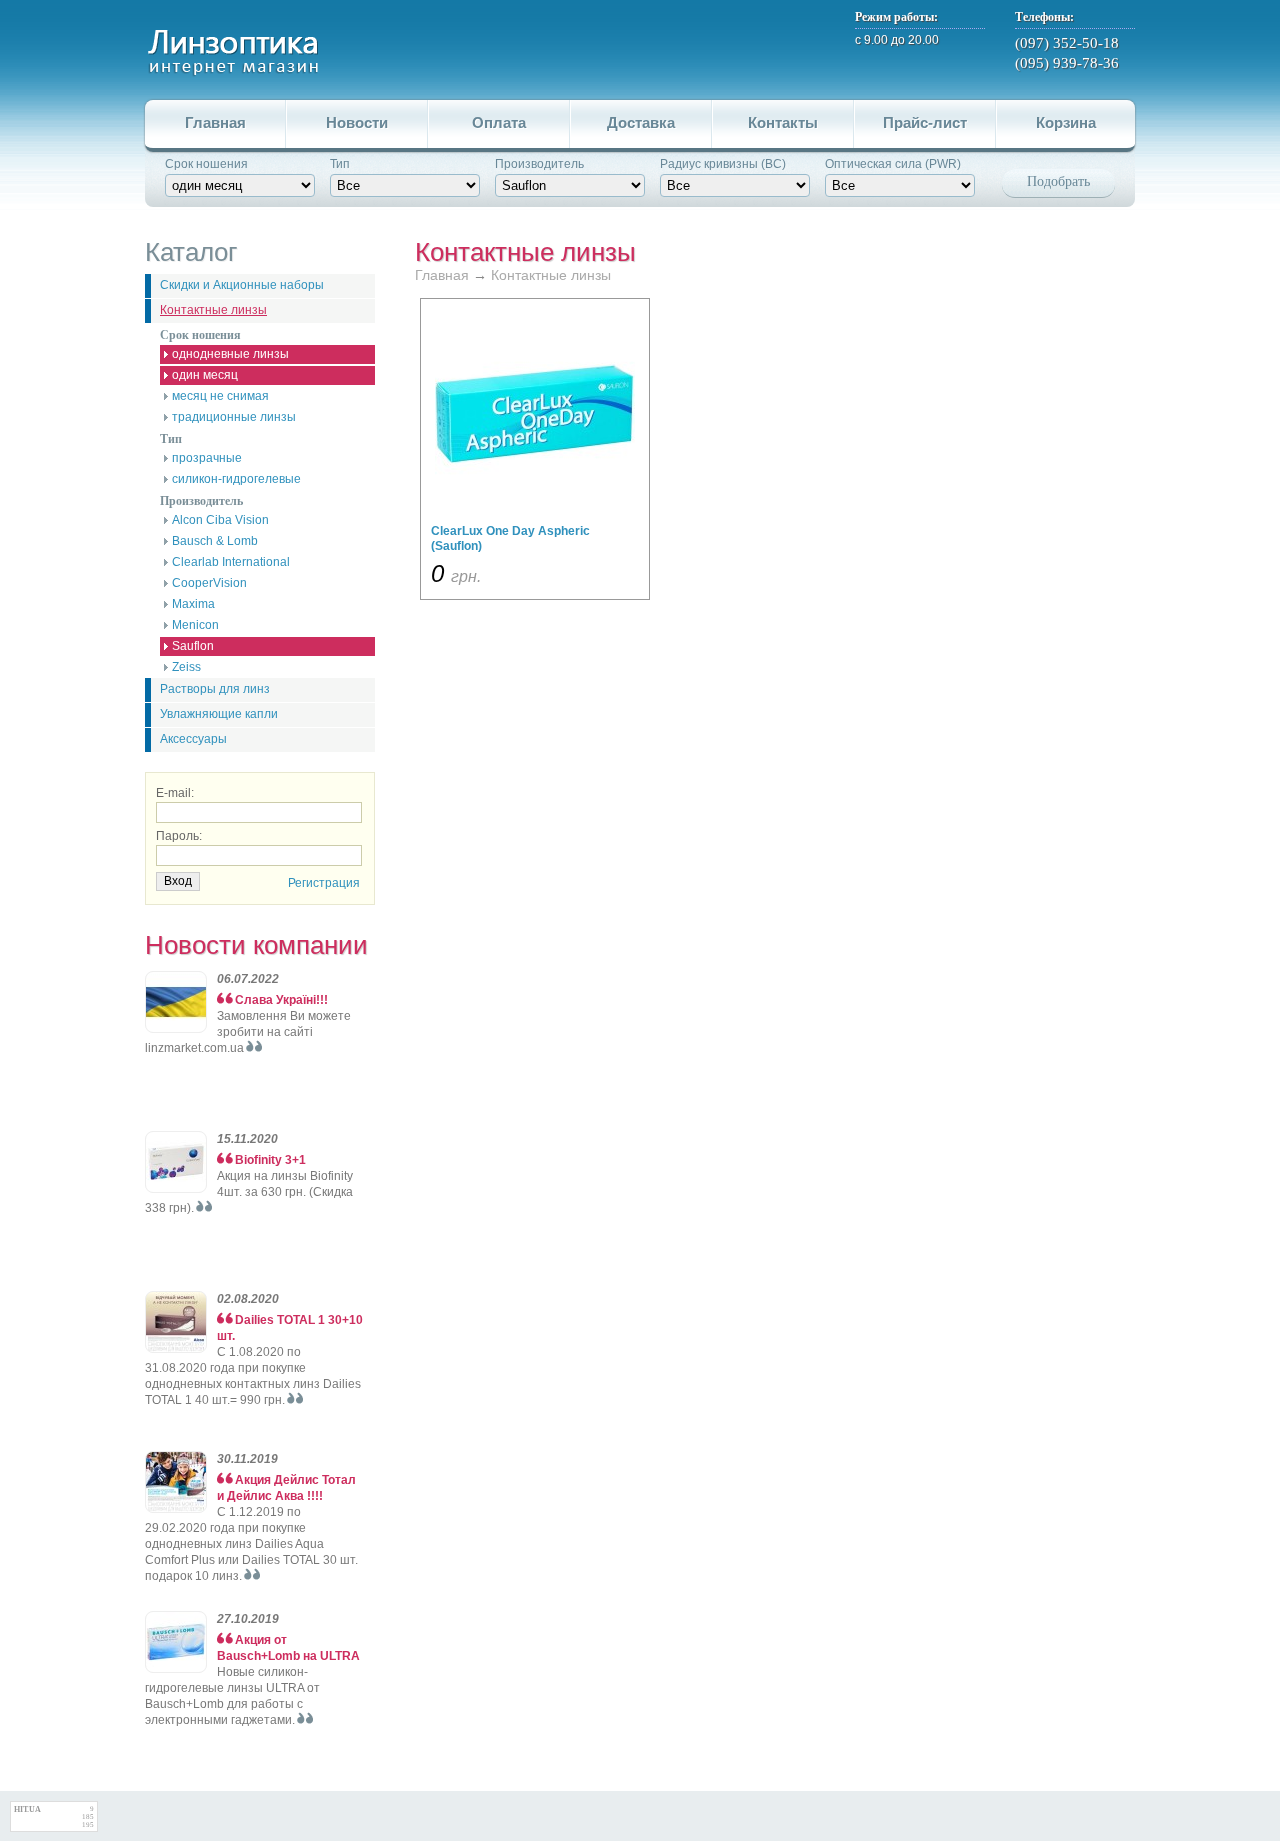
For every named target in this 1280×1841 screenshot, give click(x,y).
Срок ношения (206, 164)
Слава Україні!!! (281, 1000)
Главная (215, 122)
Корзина (1066, 122)
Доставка (641, 122)
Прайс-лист (925, 122)
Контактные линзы (213, 310)
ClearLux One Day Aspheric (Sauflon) (510, 538)
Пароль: (179, 836)
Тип (340, 164)
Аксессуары (193, 739)
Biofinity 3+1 (270, 1160)
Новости (357, 122)
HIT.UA (27, 1809)
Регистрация (324, 883)
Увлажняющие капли (219, 714)
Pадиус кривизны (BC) (723, 164)
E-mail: (175, 793)
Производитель (539, 164)
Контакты (783, 122)
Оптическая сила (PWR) (893, 164)
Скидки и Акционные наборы (242, 285)
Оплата (499, 122)
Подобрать (1058, 181)
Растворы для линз (215, 689)
